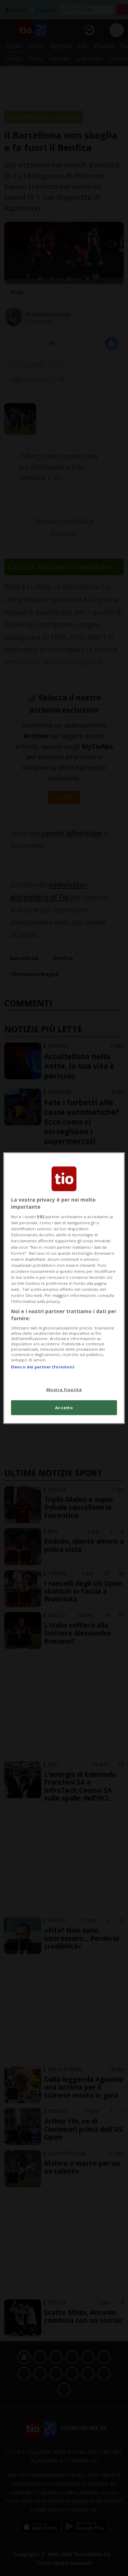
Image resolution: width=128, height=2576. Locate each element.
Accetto (64, 1407)
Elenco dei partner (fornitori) (42, 1367)
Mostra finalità (64, 1389)
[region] (64, 1288)
